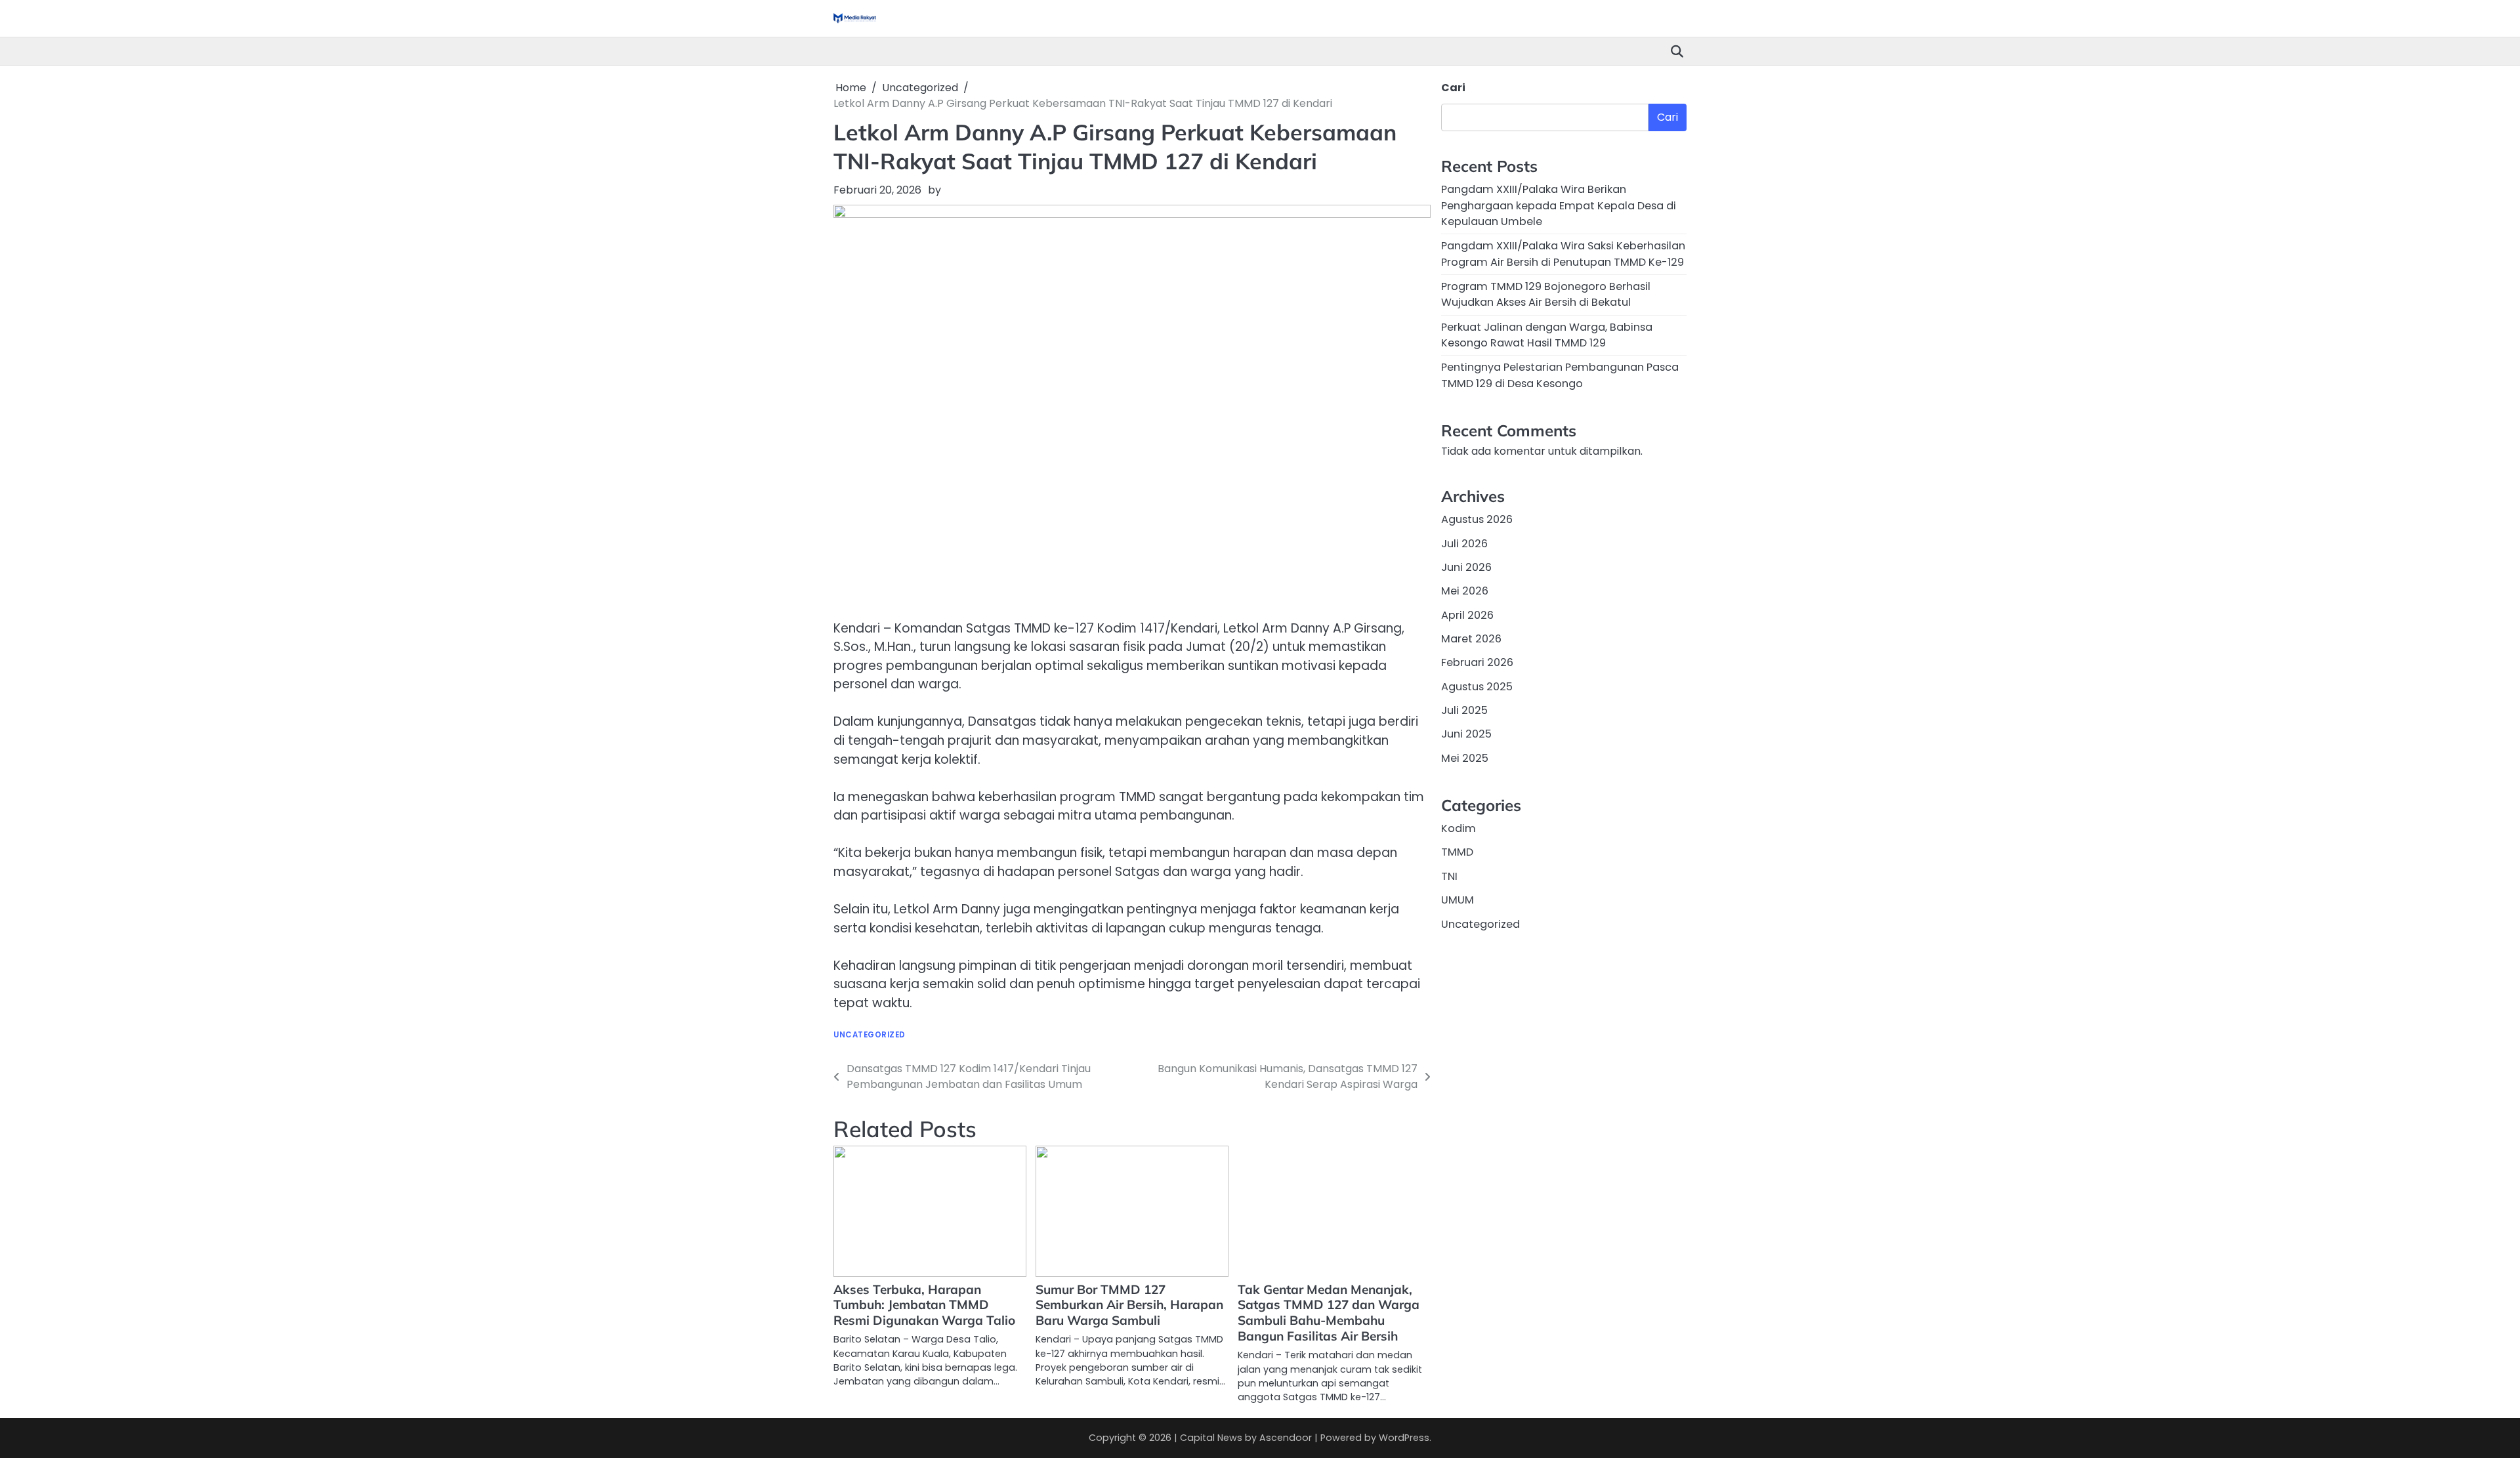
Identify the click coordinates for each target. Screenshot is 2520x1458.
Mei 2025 (1465, 758)
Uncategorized (870, 1035)
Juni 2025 (1466, 734)
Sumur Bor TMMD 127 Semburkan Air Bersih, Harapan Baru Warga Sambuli (1129, 1305)
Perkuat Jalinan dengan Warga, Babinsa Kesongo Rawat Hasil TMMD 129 (1547, 335)
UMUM (1458, 900)
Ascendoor (1286, 1438)
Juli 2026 (1464, 544)
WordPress (1404, 1438)
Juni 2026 (1466, 567)
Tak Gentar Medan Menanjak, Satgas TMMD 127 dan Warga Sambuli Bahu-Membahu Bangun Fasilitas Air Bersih (1329, 1313)
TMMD (1457, 852)
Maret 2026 (1471, 639)
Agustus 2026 (1477, 519)
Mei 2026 (1465, 591)
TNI (1449, 876)
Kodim (1459, 828)
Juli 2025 (1464, 710)
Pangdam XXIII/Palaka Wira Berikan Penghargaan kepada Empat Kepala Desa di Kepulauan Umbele (1559, 205)
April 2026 (1467, 615)
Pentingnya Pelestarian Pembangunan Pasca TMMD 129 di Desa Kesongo (1560, 375)
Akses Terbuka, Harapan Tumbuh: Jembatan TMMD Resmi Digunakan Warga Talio (924, 1305)
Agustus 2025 (1477, 687)
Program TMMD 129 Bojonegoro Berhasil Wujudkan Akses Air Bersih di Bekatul (1546, 294)
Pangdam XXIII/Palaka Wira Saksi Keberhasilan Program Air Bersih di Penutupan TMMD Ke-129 (1563, 254)
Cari (1453, 88)
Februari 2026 (1477, 662)
